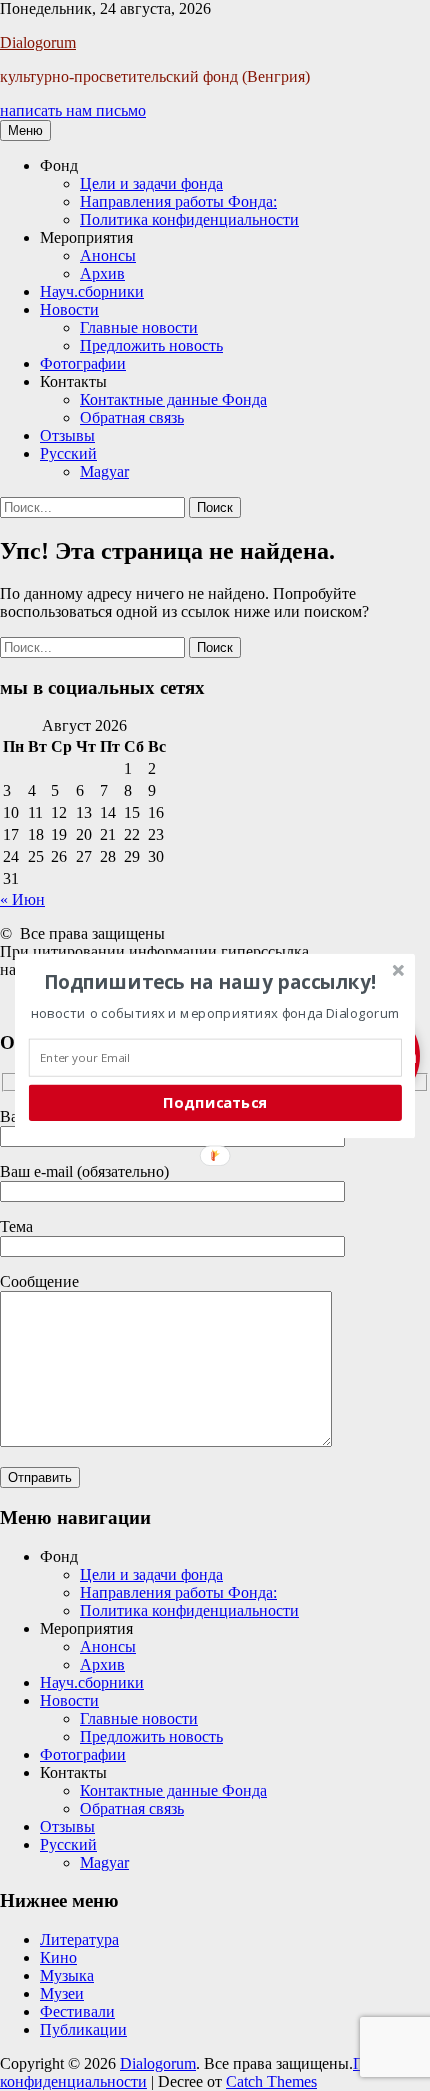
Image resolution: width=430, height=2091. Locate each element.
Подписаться (215, 1102)
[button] (210, 981)
